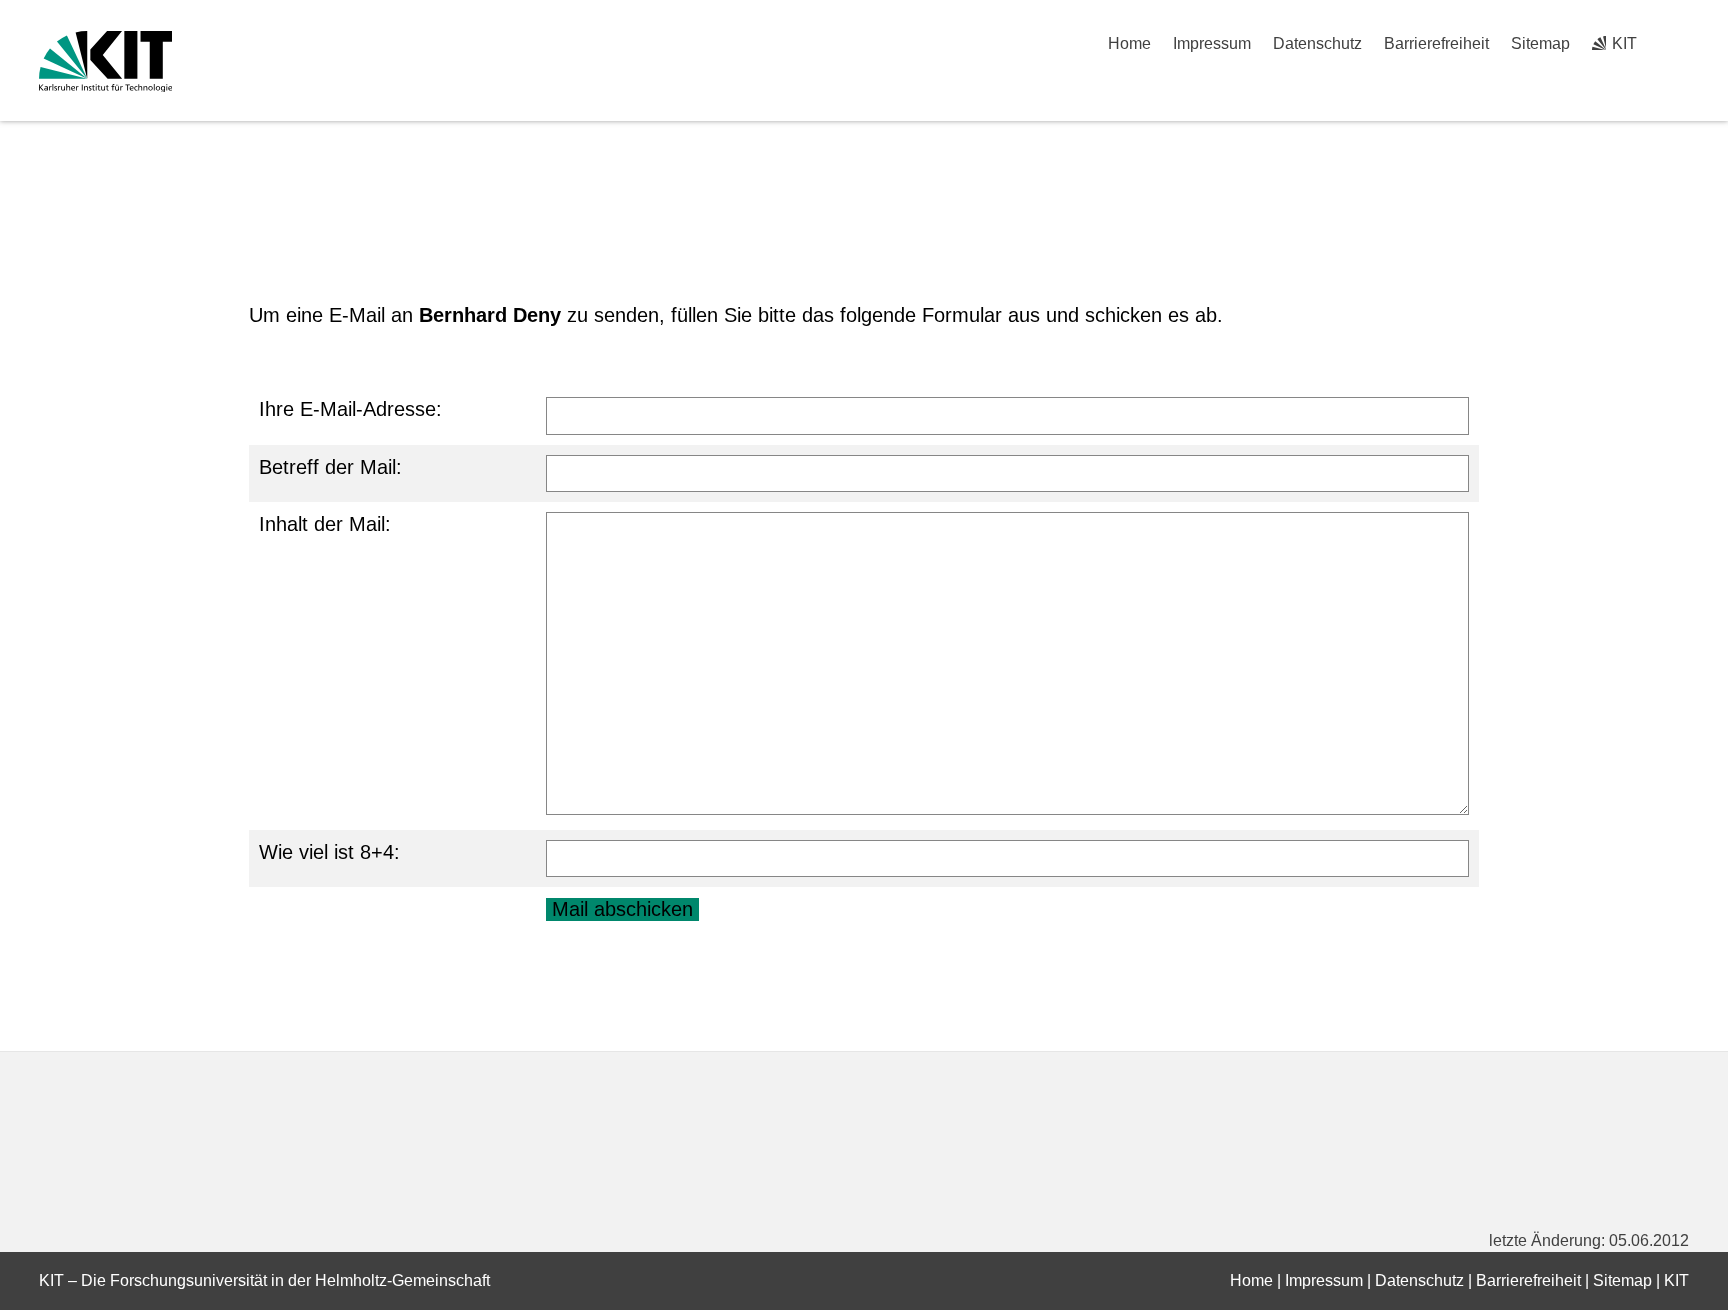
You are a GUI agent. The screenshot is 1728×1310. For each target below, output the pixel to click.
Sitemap (1540, 43)
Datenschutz (1317, 43)
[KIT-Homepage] (105, 61)
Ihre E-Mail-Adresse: (350, 409)
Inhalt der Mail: (325, 524)
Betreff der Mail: (330, 467)
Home (1129, 43)
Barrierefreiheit (1436, 43)
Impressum (1212, 43)
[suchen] (1681, 43)
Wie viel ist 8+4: (329, 852)
